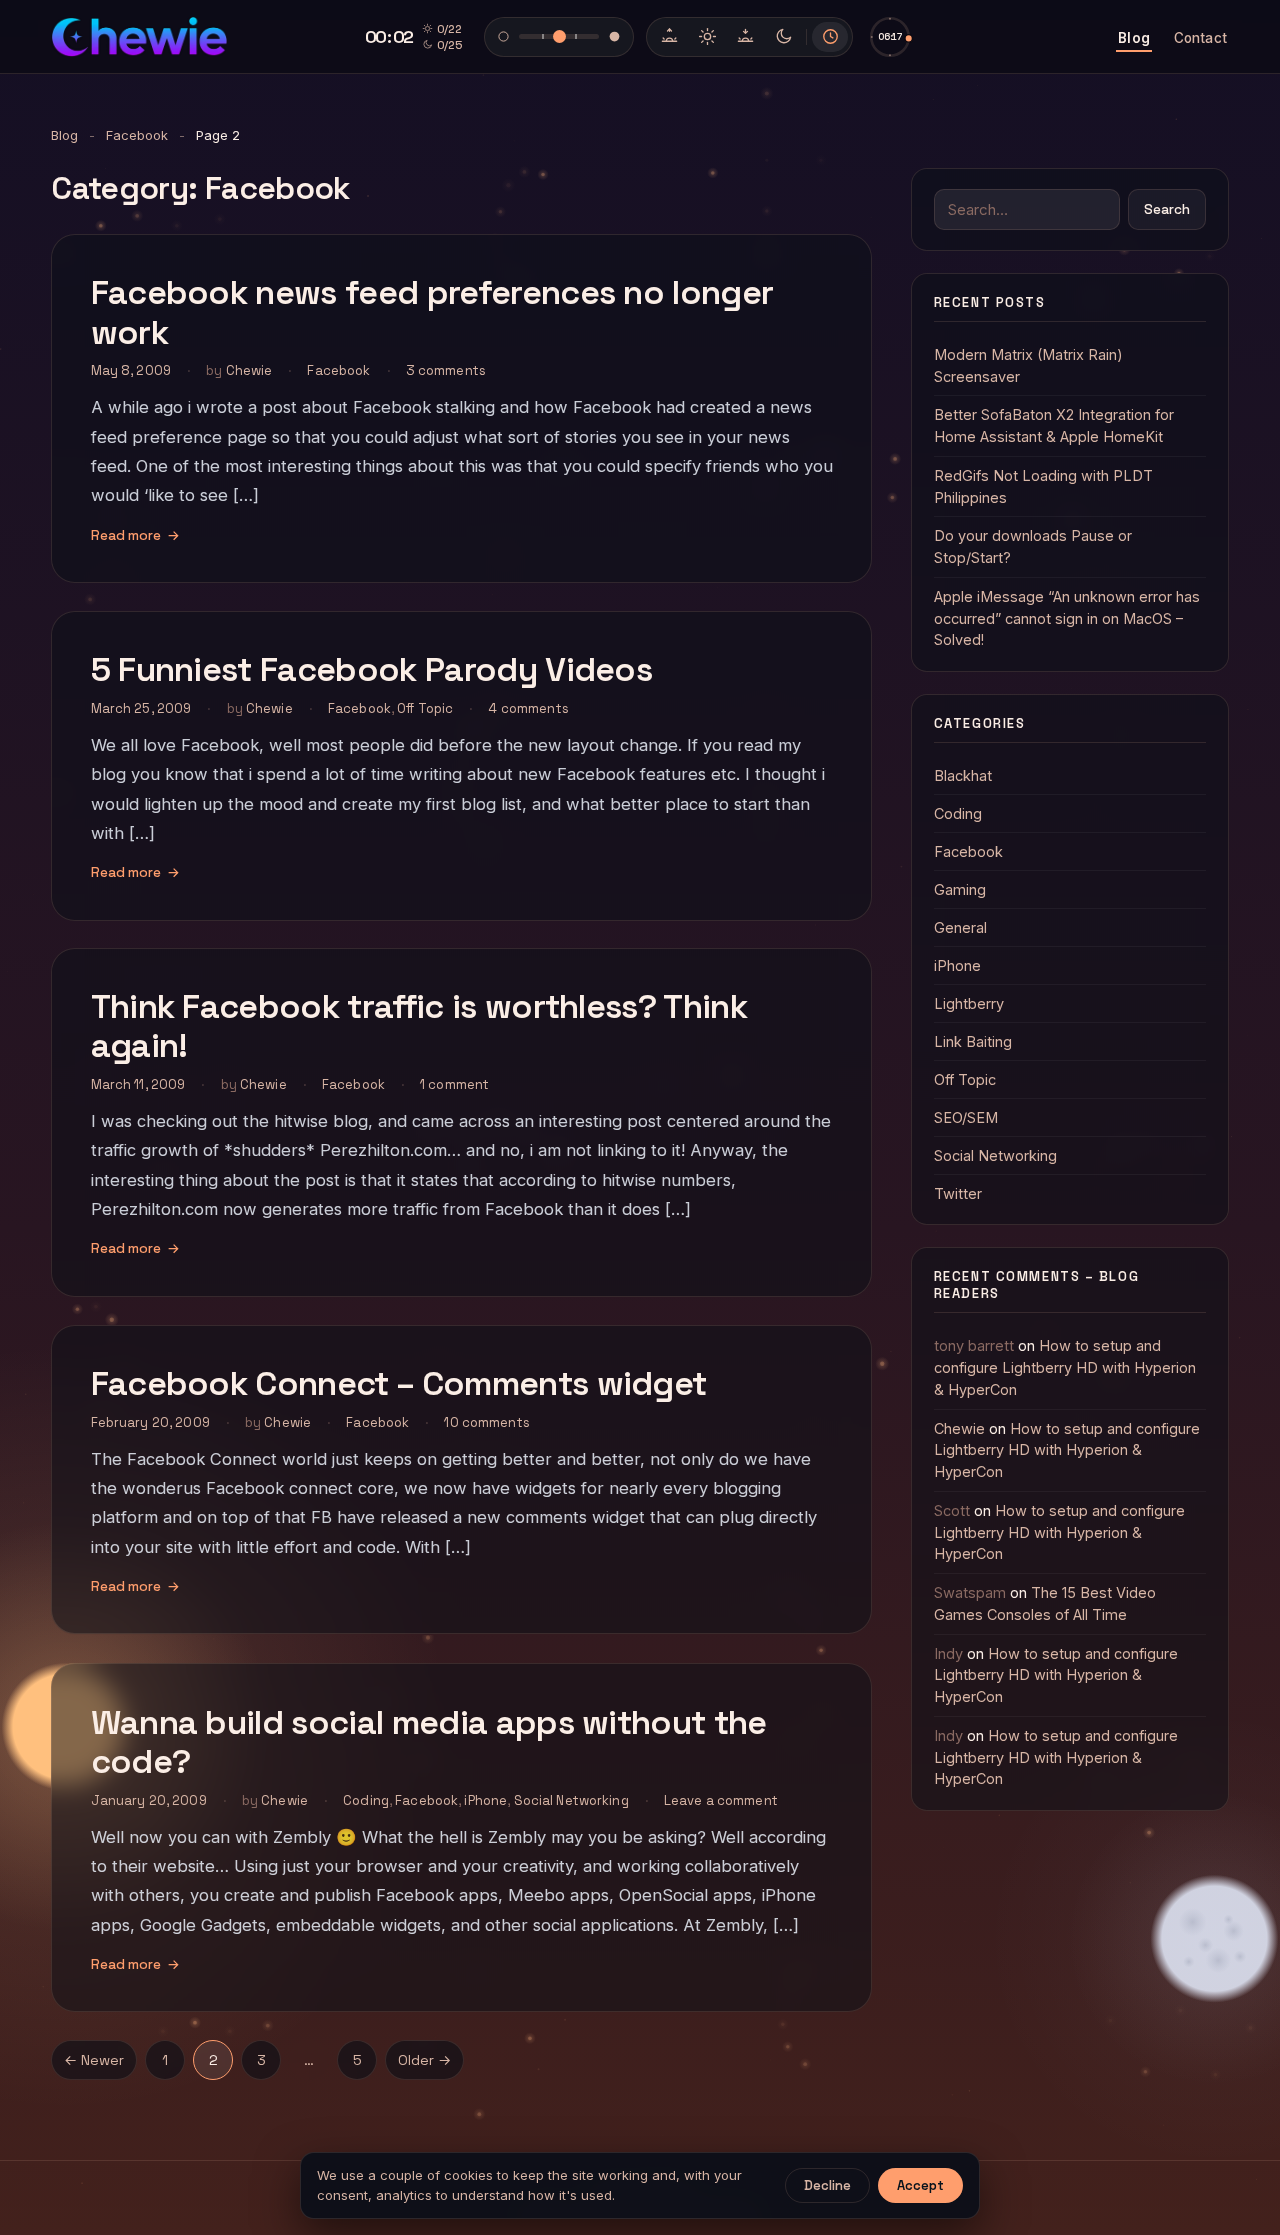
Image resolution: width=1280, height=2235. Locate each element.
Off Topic (425, 707)
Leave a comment (721, 1799)
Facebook (137, 135)
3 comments (446, 370)
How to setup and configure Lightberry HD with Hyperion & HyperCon (1065, 1367)
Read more (135, 534)
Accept (920, 2185)
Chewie (249, 370)
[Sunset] (745, 37)
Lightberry (969, 1003)
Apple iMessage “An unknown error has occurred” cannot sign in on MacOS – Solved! (1067, 618)
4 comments (528, 707)
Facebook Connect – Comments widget (399, 1384)
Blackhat (963, 775)
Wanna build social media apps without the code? (429, 1741)
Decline (827, 2185)
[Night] (783, 37)
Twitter (958, 1193)
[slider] (890, 37)
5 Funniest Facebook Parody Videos (372, 669)
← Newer (94, 2060)
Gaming (960, 889)
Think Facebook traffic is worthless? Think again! (419, 1027)
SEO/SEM (966, 1117)
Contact (1200, 38)
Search (1167, 209)
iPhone (485, 1799)
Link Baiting (973, 1041)
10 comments (486, 1422)
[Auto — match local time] (830, 37)
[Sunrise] (669, 37)
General (960, 927)
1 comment (454, 1085)
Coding (366, 1799)
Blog (1134, 38)
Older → (424, 2060)
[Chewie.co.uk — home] (139, 37)
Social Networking (571, 1799)
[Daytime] (707, 37)
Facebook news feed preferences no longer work (432, 312)
